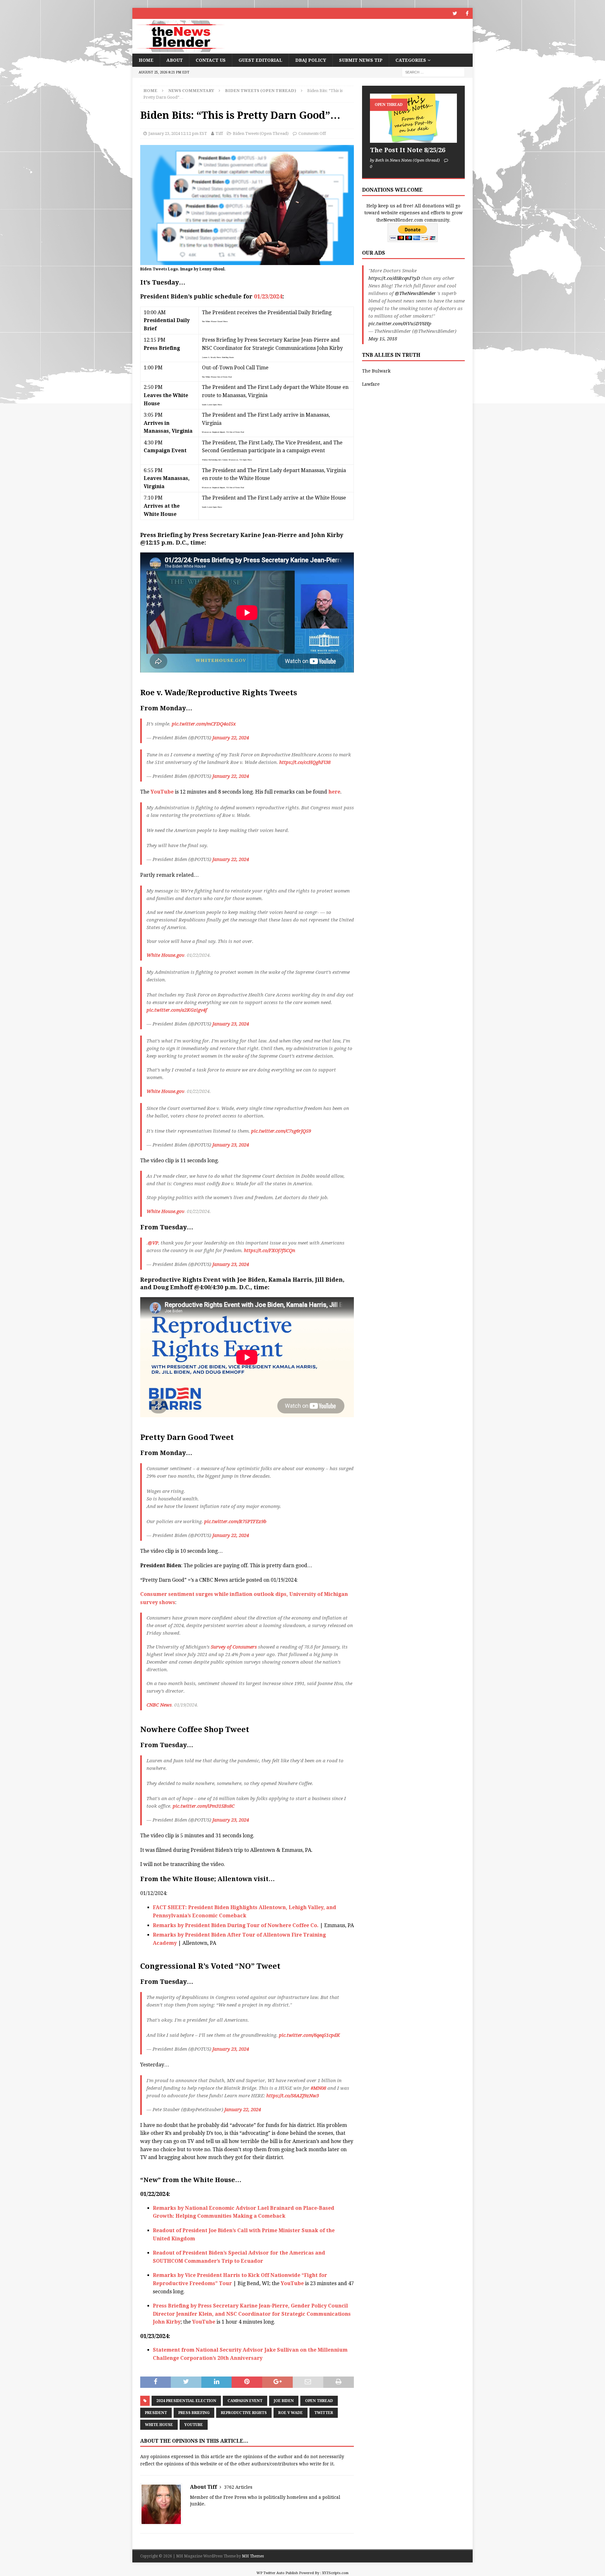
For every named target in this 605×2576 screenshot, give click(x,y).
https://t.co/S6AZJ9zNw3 (293, 2096)
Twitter (324, 2413)
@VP (153, 1243)
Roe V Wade (291, 2413)
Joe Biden (284, 2401)
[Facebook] (467, 13)
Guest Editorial (260, 60)
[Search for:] (433, 72)
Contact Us (211, 60)
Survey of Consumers (234, 1647)
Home (146, 60)
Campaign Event (245, 2401)
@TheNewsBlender (415, 293)
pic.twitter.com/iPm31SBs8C (204, 1806)
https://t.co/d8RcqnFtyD (394, 278)
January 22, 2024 (231, 738)
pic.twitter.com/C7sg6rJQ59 (281, 1131)
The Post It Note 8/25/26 (408, 150)
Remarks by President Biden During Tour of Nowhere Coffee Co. (236, 1925)
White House (159, 2425)
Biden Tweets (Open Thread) (261, 133)
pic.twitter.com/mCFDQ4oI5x (204, 724)
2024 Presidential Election (186, 2401)
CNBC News (159, 1705)
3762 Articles (238, 2487)
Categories (411, 60)
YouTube (162, 792)
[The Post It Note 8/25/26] (413, 118)
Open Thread (319, 2401)
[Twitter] (455, 13)
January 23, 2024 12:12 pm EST (178, 133)
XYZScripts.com (335, 2573)
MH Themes (253, 2556)
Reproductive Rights (244, 2413)
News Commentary (191, 91)
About (175, 60)
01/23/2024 (268, 296)
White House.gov (165, 955)
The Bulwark (376, 371)
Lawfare (371, 384)
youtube (194, 2425)
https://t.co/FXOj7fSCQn (270, 1250)
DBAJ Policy (311, 60)
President (156, 2413)
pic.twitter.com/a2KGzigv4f (177, 1010)
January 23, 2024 (231, 1024)
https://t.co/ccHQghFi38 (305, 762)
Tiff (219, 133)
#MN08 (318, 2088)
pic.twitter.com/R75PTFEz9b (235, 1522)
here (334, 792)
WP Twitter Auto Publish (277, 2573)
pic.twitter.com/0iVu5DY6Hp (400, 324)
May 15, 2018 (383, 339)
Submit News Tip (361, 60)
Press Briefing (194, 2413)
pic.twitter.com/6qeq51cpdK (309, 2035)
